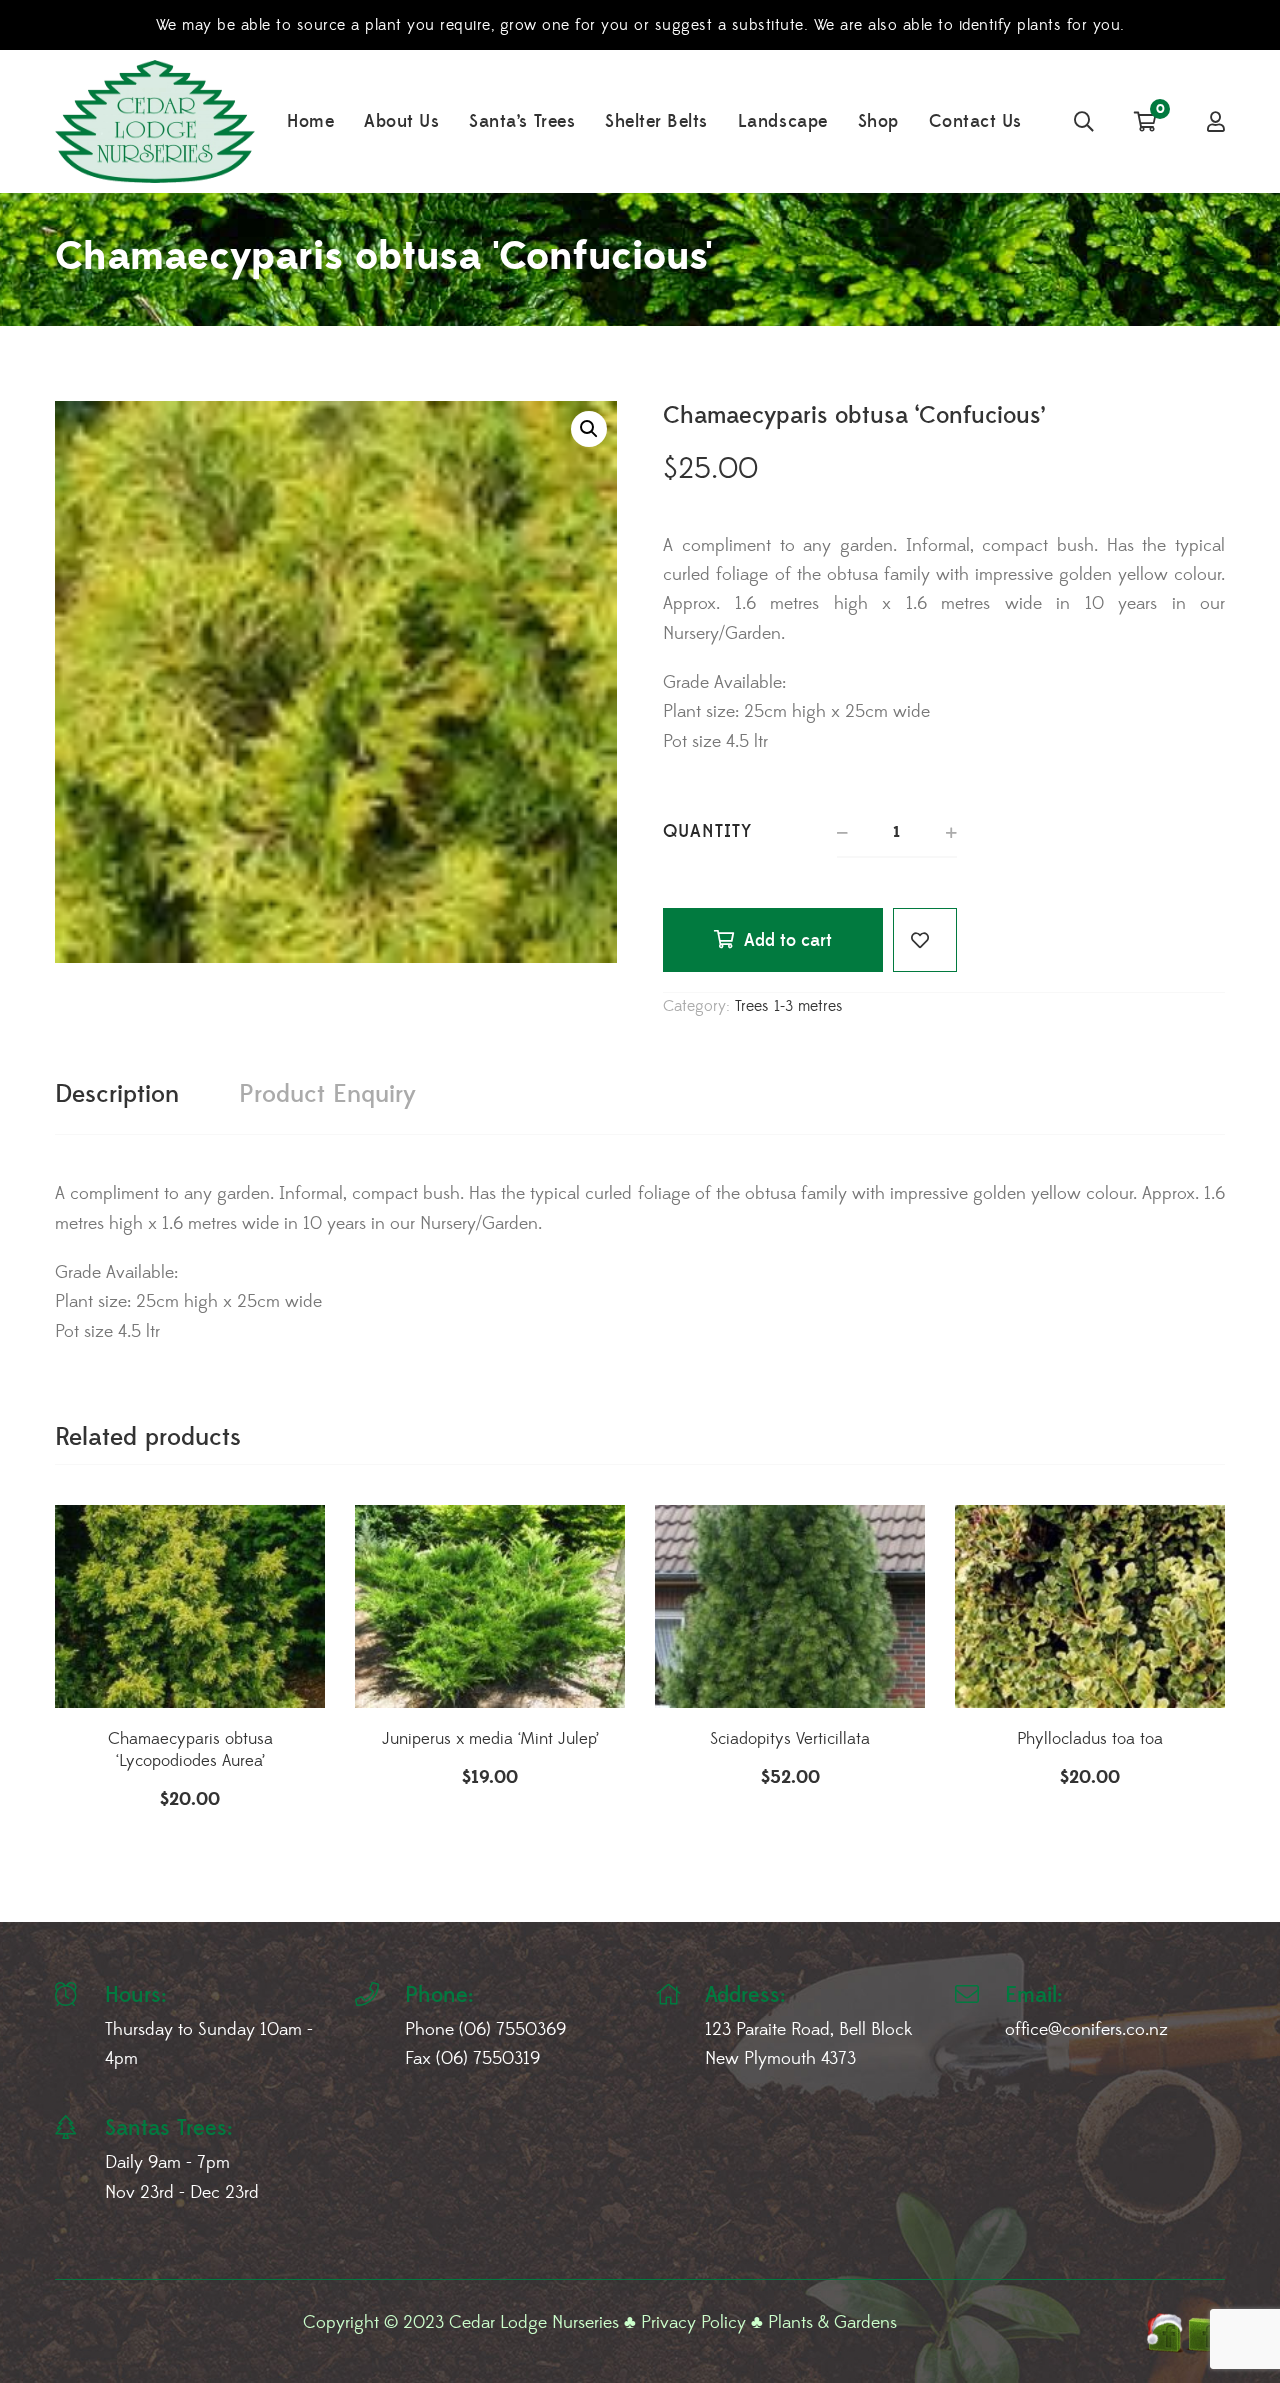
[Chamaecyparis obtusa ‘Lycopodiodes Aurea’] (190, 1606)
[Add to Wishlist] (925, 940)
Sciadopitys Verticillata (790, 1739)
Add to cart (788, 940)
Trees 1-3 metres (789, 1006)
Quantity (707, 831)
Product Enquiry (327, 1094)
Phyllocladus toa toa (1090, 1739)
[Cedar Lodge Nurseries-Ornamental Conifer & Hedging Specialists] (155, 121)
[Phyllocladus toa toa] (1090, 1606)
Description (117, 1094)
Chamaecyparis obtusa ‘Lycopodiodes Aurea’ (190, 1750)
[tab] (117, 1095)
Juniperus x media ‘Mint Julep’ (490, 1739)
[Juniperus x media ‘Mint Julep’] (490, 1606)
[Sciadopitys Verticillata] (790, 1606)
